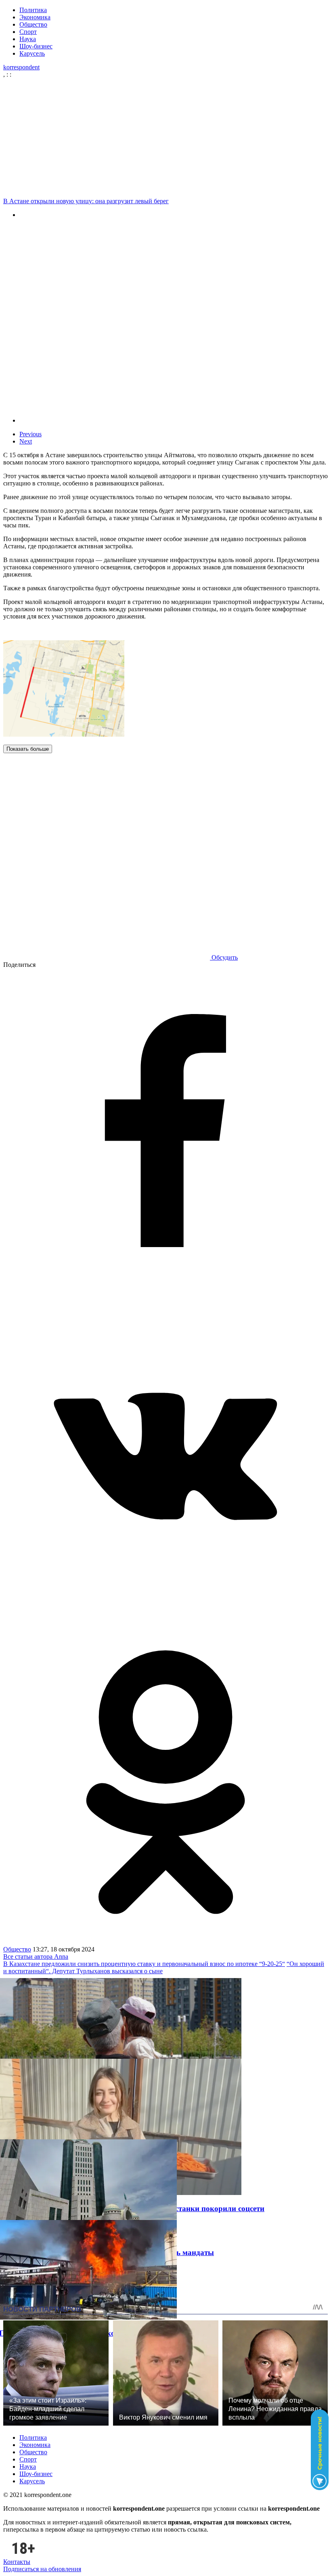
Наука (28, 39)
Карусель (32, 53)
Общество (33, 24)
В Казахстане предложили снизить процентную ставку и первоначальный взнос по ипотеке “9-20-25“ (144, 1964)
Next (26, 441)
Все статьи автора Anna (36, 1956)
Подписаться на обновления (42, 2569)
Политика (33, 10)
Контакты (17, 2562)
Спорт (28, 32)
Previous (30, 434)
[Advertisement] (165, 138)
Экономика (35, 17)
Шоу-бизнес (36, 46)
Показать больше (28, 749)
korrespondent (21, 67)
